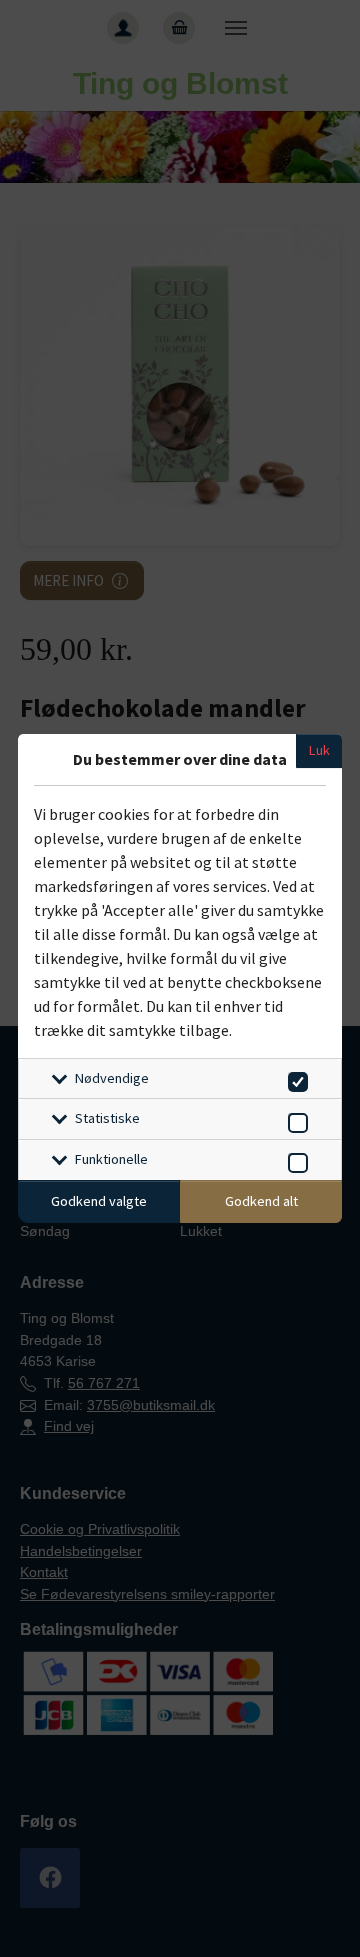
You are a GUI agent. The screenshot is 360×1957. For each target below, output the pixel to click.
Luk (319, 750)
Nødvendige (112, 1078)
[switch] (294, 1078)
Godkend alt (261, 1201)
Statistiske (107, 1118)
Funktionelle (111, 1159)
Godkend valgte (99, 1201)
